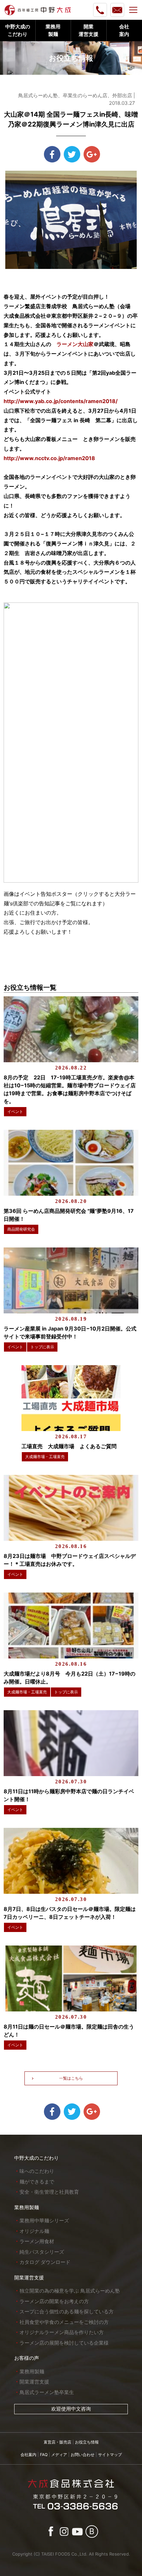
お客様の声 (27, 2358)
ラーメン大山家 (75, 344)
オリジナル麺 (34, 2231)
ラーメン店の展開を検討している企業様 (64, 2343)
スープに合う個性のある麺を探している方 (67, 2312)
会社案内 (28, 2455)
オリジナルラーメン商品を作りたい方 (62, 2332)
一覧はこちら (71, 2078)
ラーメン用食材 (37, 2241)
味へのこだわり (37, 2171)
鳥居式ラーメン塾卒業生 (47, 2392)
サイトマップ (110, 2455)
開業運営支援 (29, 2278)
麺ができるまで (37, 2182)
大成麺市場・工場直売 (45, 1457)
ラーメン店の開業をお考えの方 (54, 2301)
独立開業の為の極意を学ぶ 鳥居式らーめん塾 (70, 2291)
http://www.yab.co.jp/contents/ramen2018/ (61, 401)
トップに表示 (42, 1347)
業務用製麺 (27, 2207)
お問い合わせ (83, 2455)
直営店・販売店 (57, 2442)
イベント (15, 1112)
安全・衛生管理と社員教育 (49, 2192)
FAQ (44, 2455)
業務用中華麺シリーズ (44, 2221)
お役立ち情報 (87, 2442)
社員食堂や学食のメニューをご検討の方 (64, 2322)
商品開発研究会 (21, 1229)
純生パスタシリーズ (42, 2252)
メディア (59, 2455)
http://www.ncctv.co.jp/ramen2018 (49, 458)
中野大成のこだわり (36, 2158)
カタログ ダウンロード (45, 2262)
